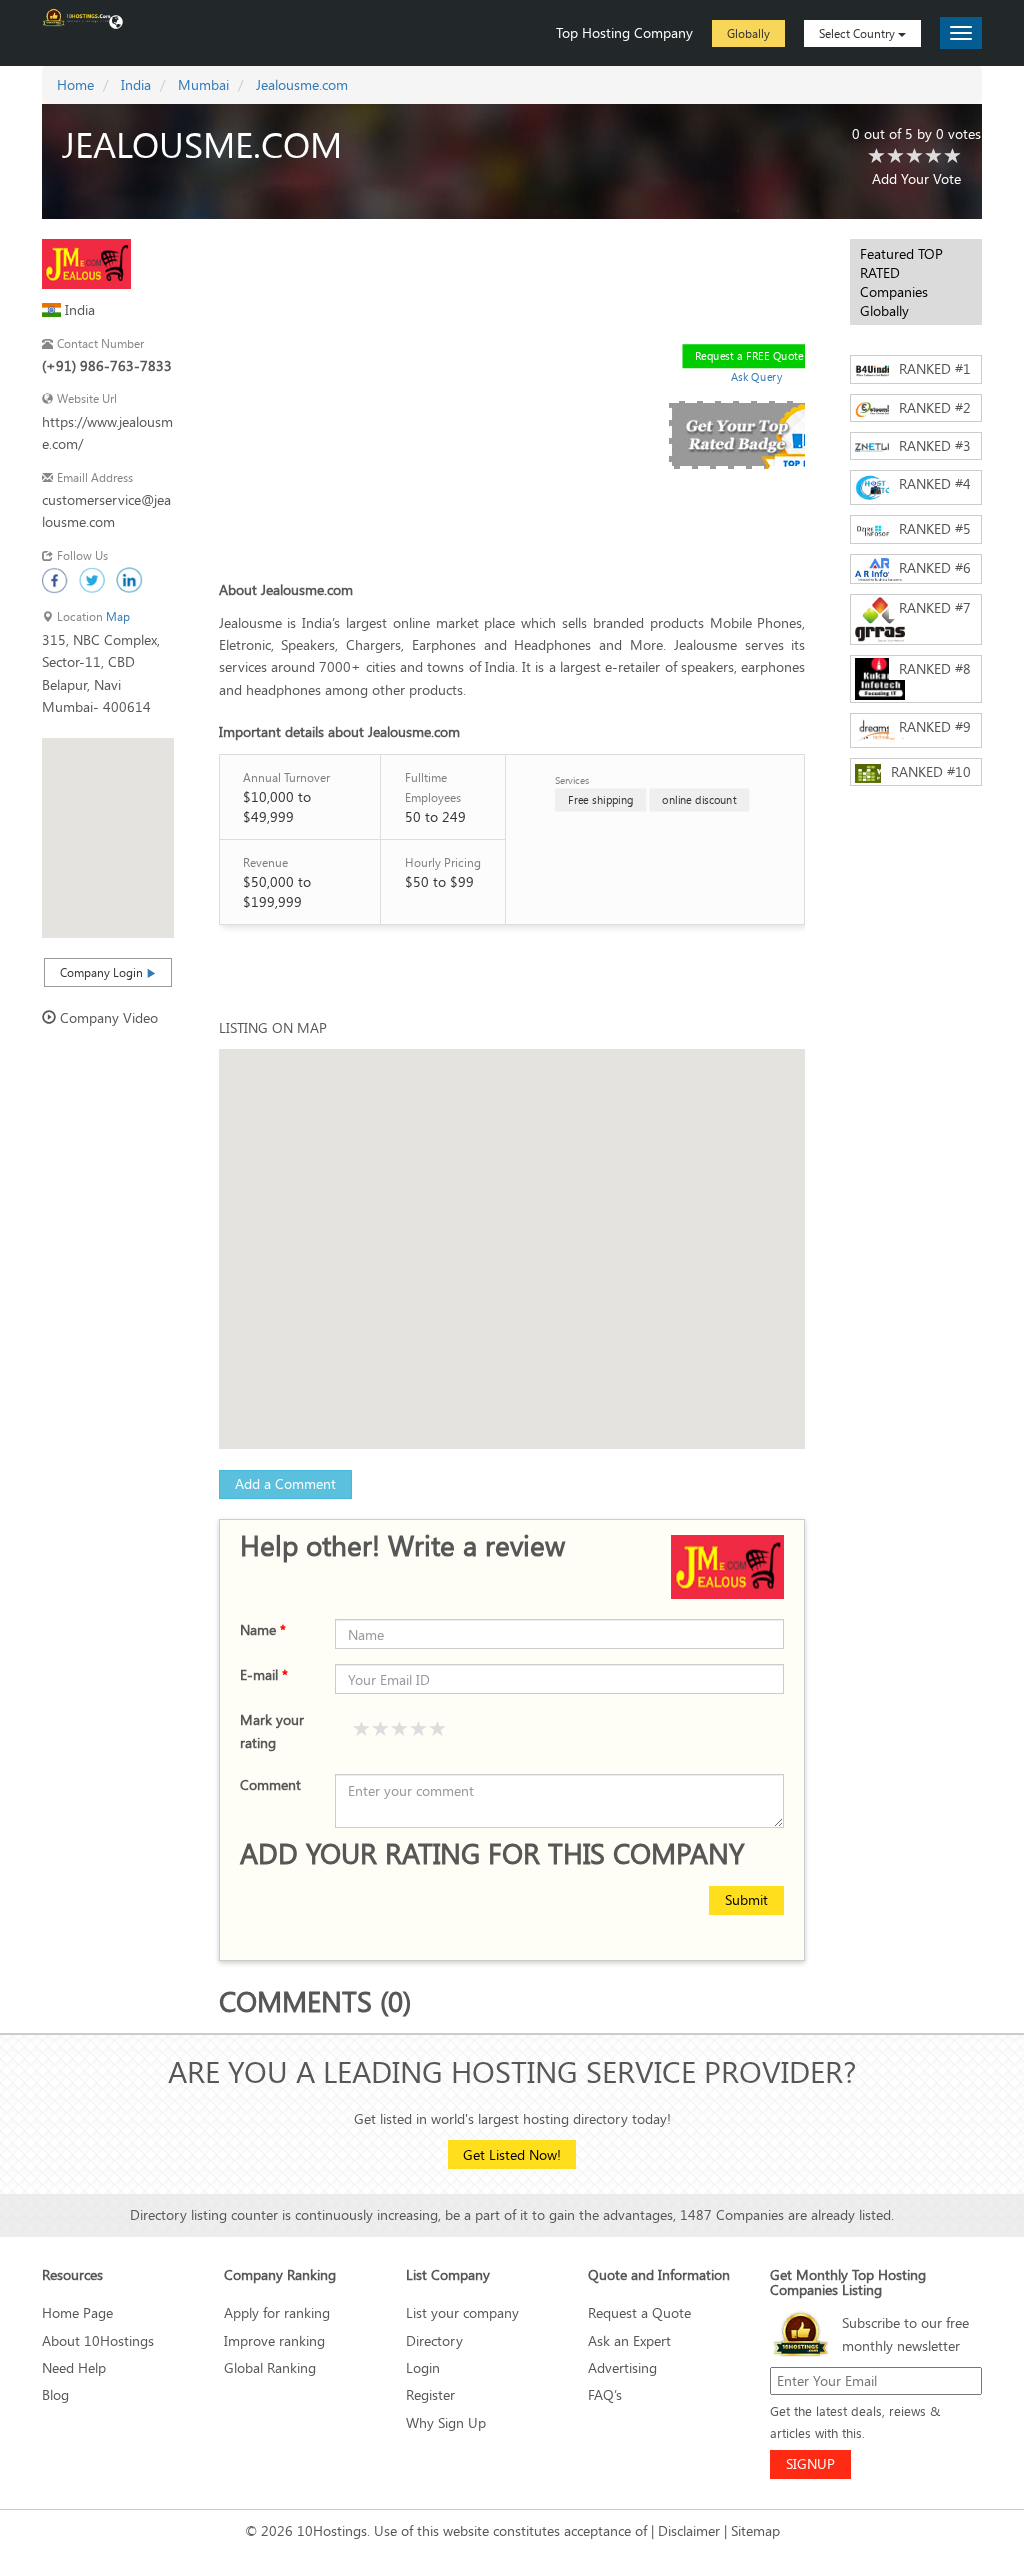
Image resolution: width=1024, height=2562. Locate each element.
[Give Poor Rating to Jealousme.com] (877, 157)
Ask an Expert (629, 2340)
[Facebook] (56, 581)
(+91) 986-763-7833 (107, 365)
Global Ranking (270, 2367)
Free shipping (601, 798)
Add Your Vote (916, 178)
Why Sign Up (446, 2422)
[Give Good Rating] (400, 1730)
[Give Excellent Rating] (438, 1730)
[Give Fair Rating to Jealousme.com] (896, 157)
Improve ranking (274, 2340)
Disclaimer (689, 2530)
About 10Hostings (98, 2340)
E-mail (264, 1674)
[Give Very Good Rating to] (419, 1730)
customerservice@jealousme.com (106, 510)
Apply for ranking (277, 2312)
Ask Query (756, 376)
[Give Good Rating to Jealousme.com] (915, 157)
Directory (434, 2340)
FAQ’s (605, 2394)
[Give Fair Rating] (381, 1730)
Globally (748, 33)
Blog (55, 2394)
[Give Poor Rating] (362, 1730)
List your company (462, 2312)
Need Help (74, 2367)
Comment (270, 1784)
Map (118, 616)
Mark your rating (272, 1730)
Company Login (103, 972)
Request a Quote (639, 2312)
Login (423, 2367)
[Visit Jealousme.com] (86, 262)
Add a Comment (285, 1483)
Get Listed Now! (512, 2154)
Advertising (622, 2367)
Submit (746, 1899)
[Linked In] (130, 581)
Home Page (77, 2312)
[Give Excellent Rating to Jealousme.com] (953, 157)
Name (263, 1629)
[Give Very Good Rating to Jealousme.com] (934, 157)
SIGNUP (810, 2463)
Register (430, 2394)
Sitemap (755, 2530)
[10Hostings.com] (77, 16)
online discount (699, 798)
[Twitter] (93, 581)
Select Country (858, 33)
